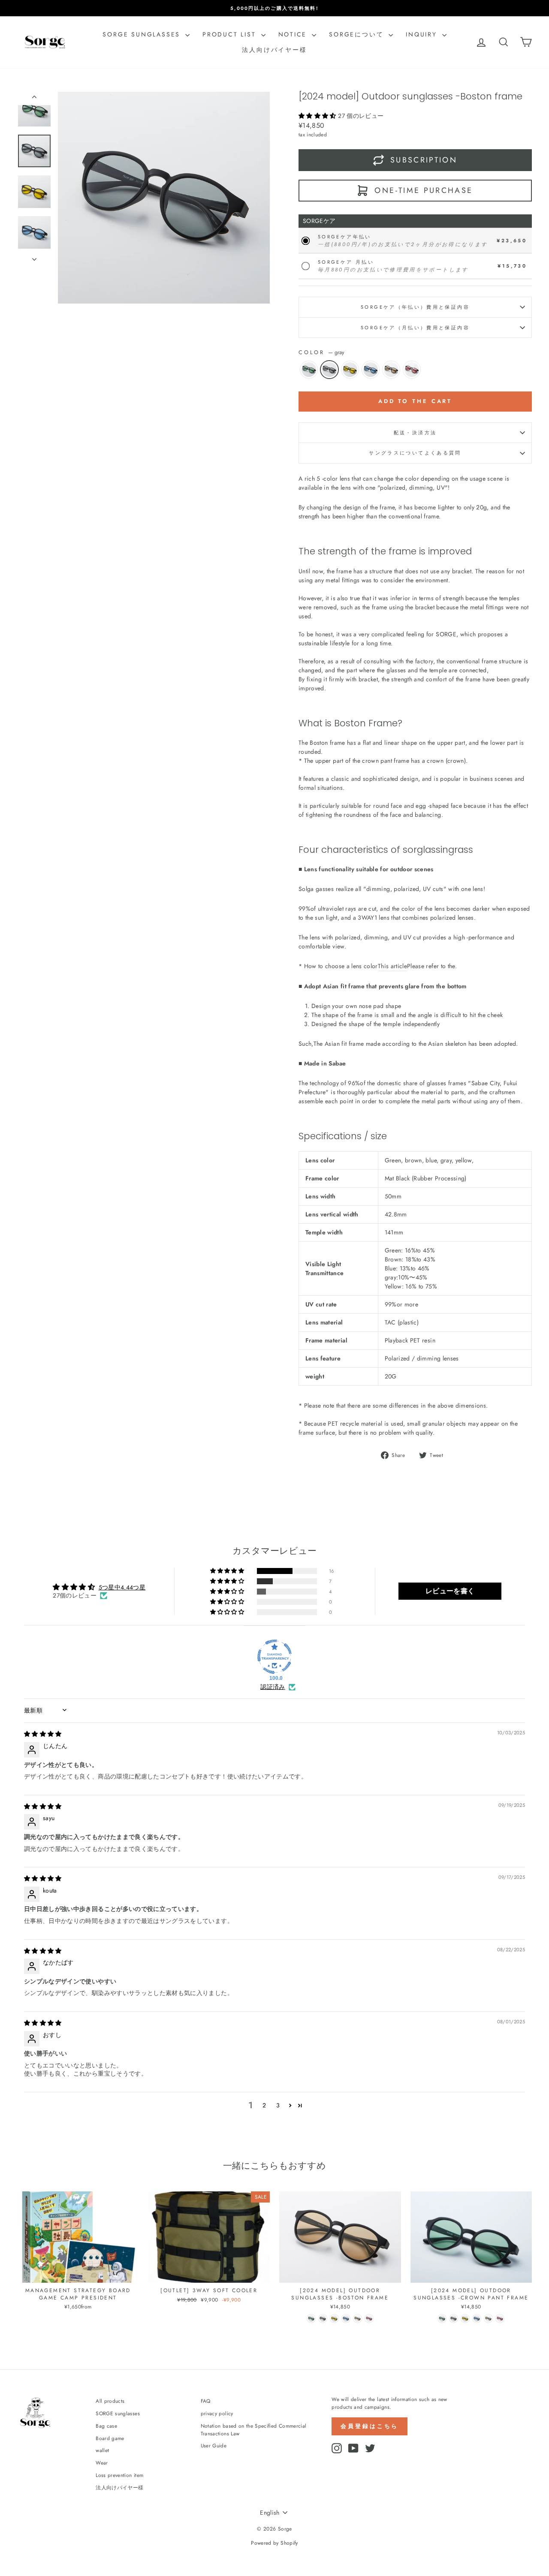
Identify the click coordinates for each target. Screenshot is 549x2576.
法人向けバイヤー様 (274, 50)
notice (294, 34)
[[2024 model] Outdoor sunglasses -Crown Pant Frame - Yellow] (465, 2319)
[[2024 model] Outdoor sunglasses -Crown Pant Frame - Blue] (477, 2319)
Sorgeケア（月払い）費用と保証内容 (415, 328)
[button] (318, 116)
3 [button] (278, 2105)
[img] (43, 1734)
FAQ (206, 2401)
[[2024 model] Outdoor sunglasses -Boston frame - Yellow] (334, 2319)
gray (329, 370)
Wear (102, 2463)
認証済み (273, 1687)
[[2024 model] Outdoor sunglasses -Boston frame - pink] (369, 2319)
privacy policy (217, 2413)
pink (412, 370)
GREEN (309, 370)
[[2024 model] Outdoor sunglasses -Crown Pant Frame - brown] (488, 2319)
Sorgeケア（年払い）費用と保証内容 (415, 307)
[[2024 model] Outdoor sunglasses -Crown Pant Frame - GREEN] (442, 2319)
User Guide (214, 2445)
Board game (110, 2438)
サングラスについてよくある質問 (415, 453)
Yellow (350, 370)
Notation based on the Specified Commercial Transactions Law (254, 2430)
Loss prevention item (119, 2475)
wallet (102, 2450)
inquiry (423, 34)
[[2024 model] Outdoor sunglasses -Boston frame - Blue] (346, 2319)
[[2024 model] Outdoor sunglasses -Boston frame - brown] (357, 2319)
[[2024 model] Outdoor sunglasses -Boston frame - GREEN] (311, 2319)
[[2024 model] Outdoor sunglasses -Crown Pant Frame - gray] (454, 2319)
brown (391, 370)
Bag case (106, 2426)
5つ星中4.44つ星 (122, 1587)
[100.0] (274, 1657)
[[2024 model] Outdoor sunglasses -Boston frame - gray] (323, 2319)
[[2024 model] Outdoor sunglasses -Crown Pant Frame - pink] (500, 2319)
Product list (231, 34)
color (321, 352)
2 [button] (264, 2105)
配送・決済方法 (415, 433)
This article (392, 966)
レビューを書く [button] (450, 1591)
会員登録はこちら (370, 2426)
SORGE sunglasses (143, 34)
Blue (371, 370)
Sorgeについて (358, 34)
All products (110, 2401)
